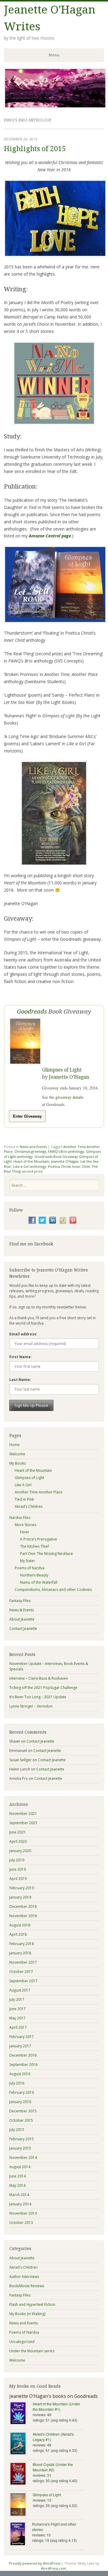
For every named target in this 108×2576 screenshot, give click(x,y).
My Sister (28, 1561)
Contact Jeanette (23, 1629)
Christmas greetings (30, 1151)
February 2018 (22, 1944)
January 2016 (20, 2102)
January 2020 (20, 1851)
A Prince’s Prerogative (39, 1539)
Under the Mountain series (32, 2351)
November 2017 (23, 1962)
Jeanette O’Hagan (69, 1077)
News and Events (33, 1147)
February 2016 (22, 2092)
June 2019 (18, 1869)
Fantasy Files (20, 1601)
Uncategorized (22, 2342)
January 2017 (20, 2046)
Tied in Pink (24, 1499)
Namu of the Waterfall (39, 1582)
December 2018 (23, 1907)
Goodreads (32, 1012)
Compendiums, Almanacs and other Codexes (53, 1590)
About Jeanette (22, 1619)
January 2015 (20, 2148)
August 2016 (20, 2074)
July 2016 (17, 2083)
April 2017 (18, 2027)
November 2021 (23, 1814)
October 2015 (21, 2120)
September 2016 (23, 2065)
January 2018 (20, 1953)
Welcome (17, 1454)
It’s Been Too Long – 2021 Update (38, 1697)
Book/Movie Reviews (27, 2286)
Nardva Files (20, 1518)
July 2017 (17, 1999)
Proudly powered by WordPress (35, 2563)
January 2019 (20, 1897)
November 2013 (23, 2213)
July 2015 (17, 2130)
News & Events (22, 1610)
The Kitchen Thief (34, 1546)
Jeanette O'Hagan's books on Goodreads (54, 2396)
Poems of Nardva (30, 1568)
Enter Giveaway (27, 1116)
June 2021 (18, 1832)
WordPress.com (54, 2568)
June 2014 (18, 2176)
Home (15, 1445)
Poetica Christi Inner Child (69, 1166)
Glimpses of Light (62, 1070)
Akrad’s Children (29, 1506)
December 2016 (23, 2055)
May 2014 (17, 2185)
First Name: (21, 1357)
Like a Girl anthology (30, 1166)
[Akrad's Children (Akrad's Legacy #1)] (21, 2444)
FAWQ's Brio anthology (66, 1151)
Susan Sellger (20, 1760)
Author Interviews (24, 2277)
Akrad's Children (23, 2267)
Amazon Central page (50, 536)
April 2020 (18, 1841)
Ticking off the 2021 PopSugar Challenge (43, 1688)
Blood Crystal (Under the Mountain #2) (53, 2467)
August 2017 (20, 1990)
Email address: (23, 1334)
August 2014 (20, 2167)
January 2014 (20, 2204)
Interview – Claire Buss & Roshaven (39, 1678)
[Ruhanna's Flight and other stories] (21, 2534)
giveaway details (69, 1097)
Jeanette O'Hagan (65, 1161)
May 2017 (17, 2018)
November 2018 (23, 1916)
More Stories (25, 1525)
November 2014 (23, 2158)
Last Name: (20, 1380)
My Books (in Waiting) (27, 2314)
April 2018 (18, 1934)
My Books (18, 1463)
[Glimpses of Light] (21, 2505)
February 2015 (22, 2139)
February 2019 (22, 1888)
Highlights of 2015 (35, 149)
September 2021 (23, 1823)
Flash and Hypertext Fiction (32, 2304)
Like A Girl (23, 1485)
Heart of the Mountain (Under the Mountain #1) (56, 2406)
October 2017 (21, 1972)
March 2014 (19, 2195)
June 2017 (18, 2009)
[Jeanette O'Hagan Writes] (55, 107)
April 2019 (18, 1879)
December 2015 (23, 2111)
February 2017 (22, 2037)
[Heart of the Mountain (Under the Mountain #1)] (21, 2414)
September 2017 (23, 1981)
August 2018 (20, 1925)
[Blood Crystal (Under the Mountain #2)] (21, 2474)
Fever (25, 1532)
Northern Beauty (34, 1575)
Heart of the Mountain (31, 1161)
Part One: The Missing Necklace (46, 1554)
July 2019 (17, 1860)
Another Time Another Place (39, 1492)
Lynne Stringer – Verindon (31, 1706)
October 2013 (21, 2223)
